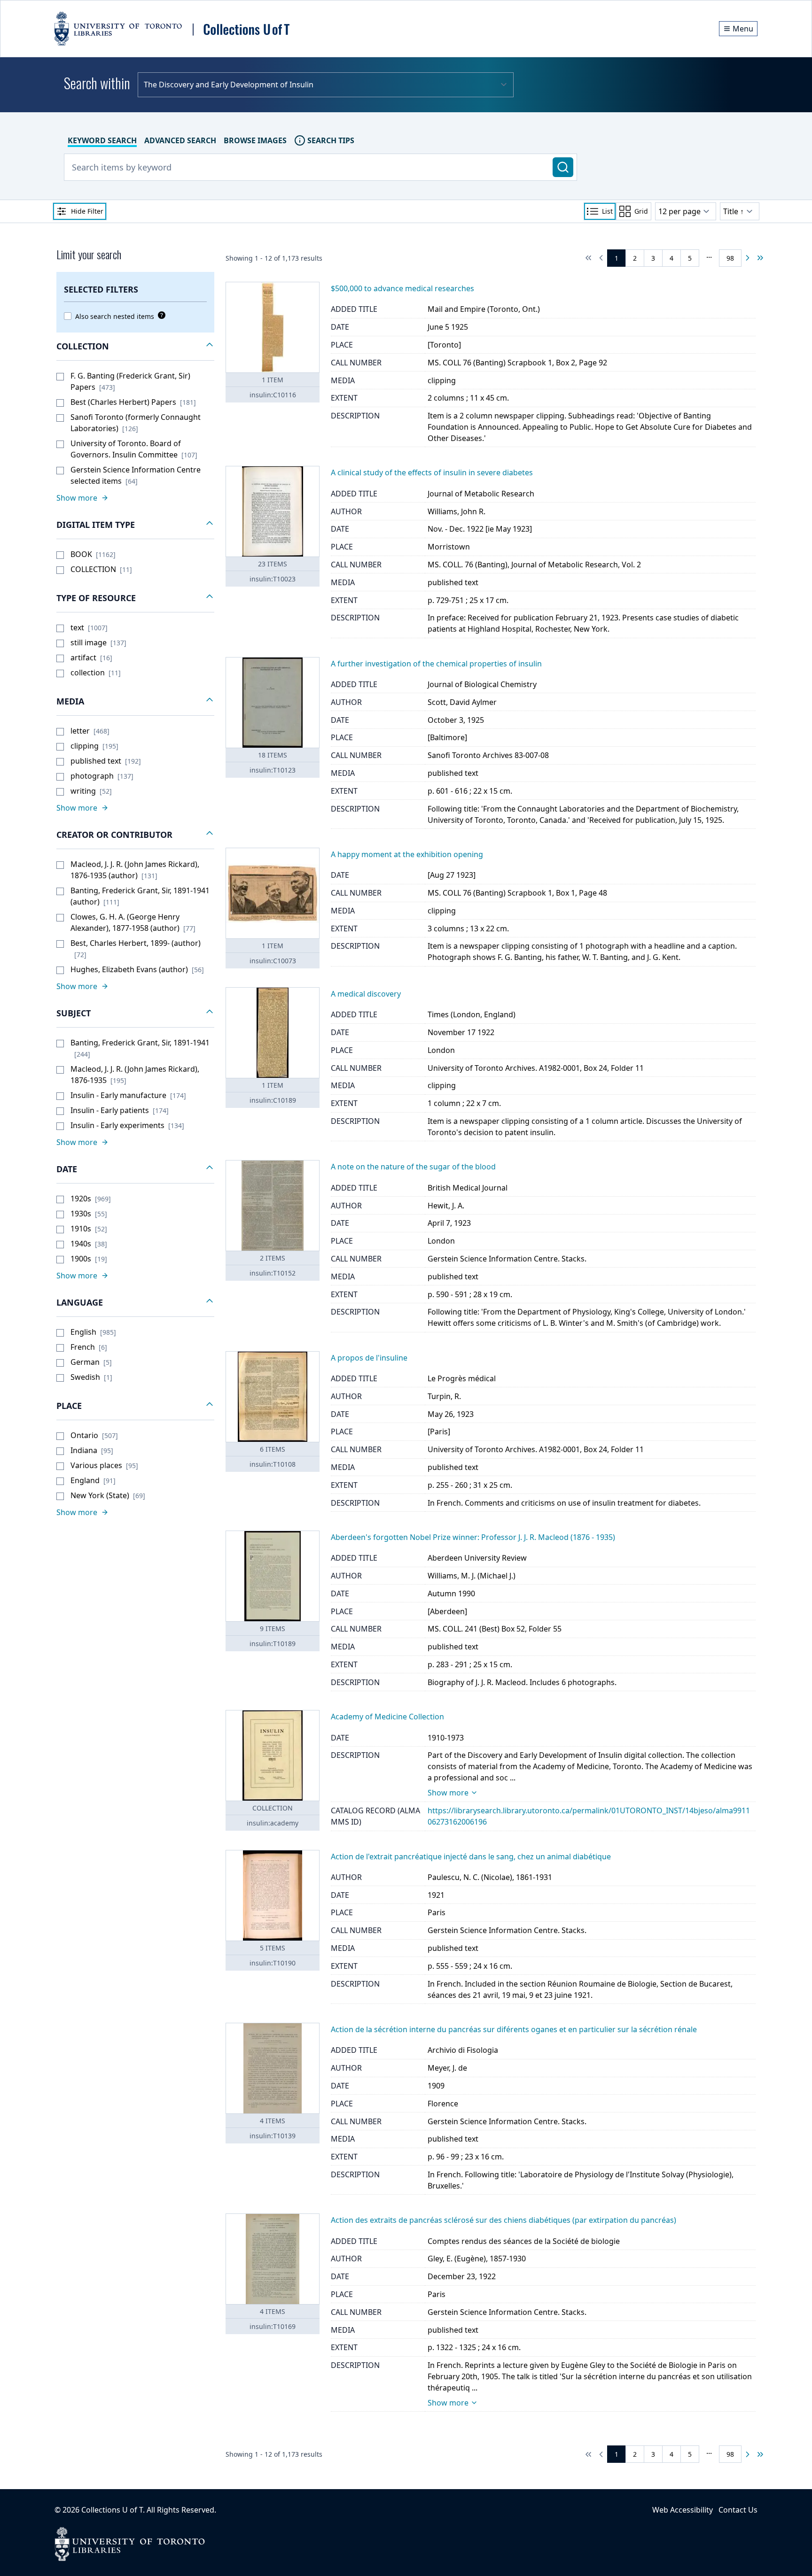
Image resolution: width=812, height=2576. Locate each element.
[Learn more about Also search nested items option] (160, 315)
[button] (135, 347)
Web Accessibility (683, 2510)
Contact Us (738, 2510)
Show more (448, 1793)
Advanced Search (180, 140)
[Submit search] (563, 167)
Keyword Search (102, 140)
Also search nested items (115, 316)
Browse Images (255, 140)
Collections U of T (112, 2510)
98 (730, 258)
